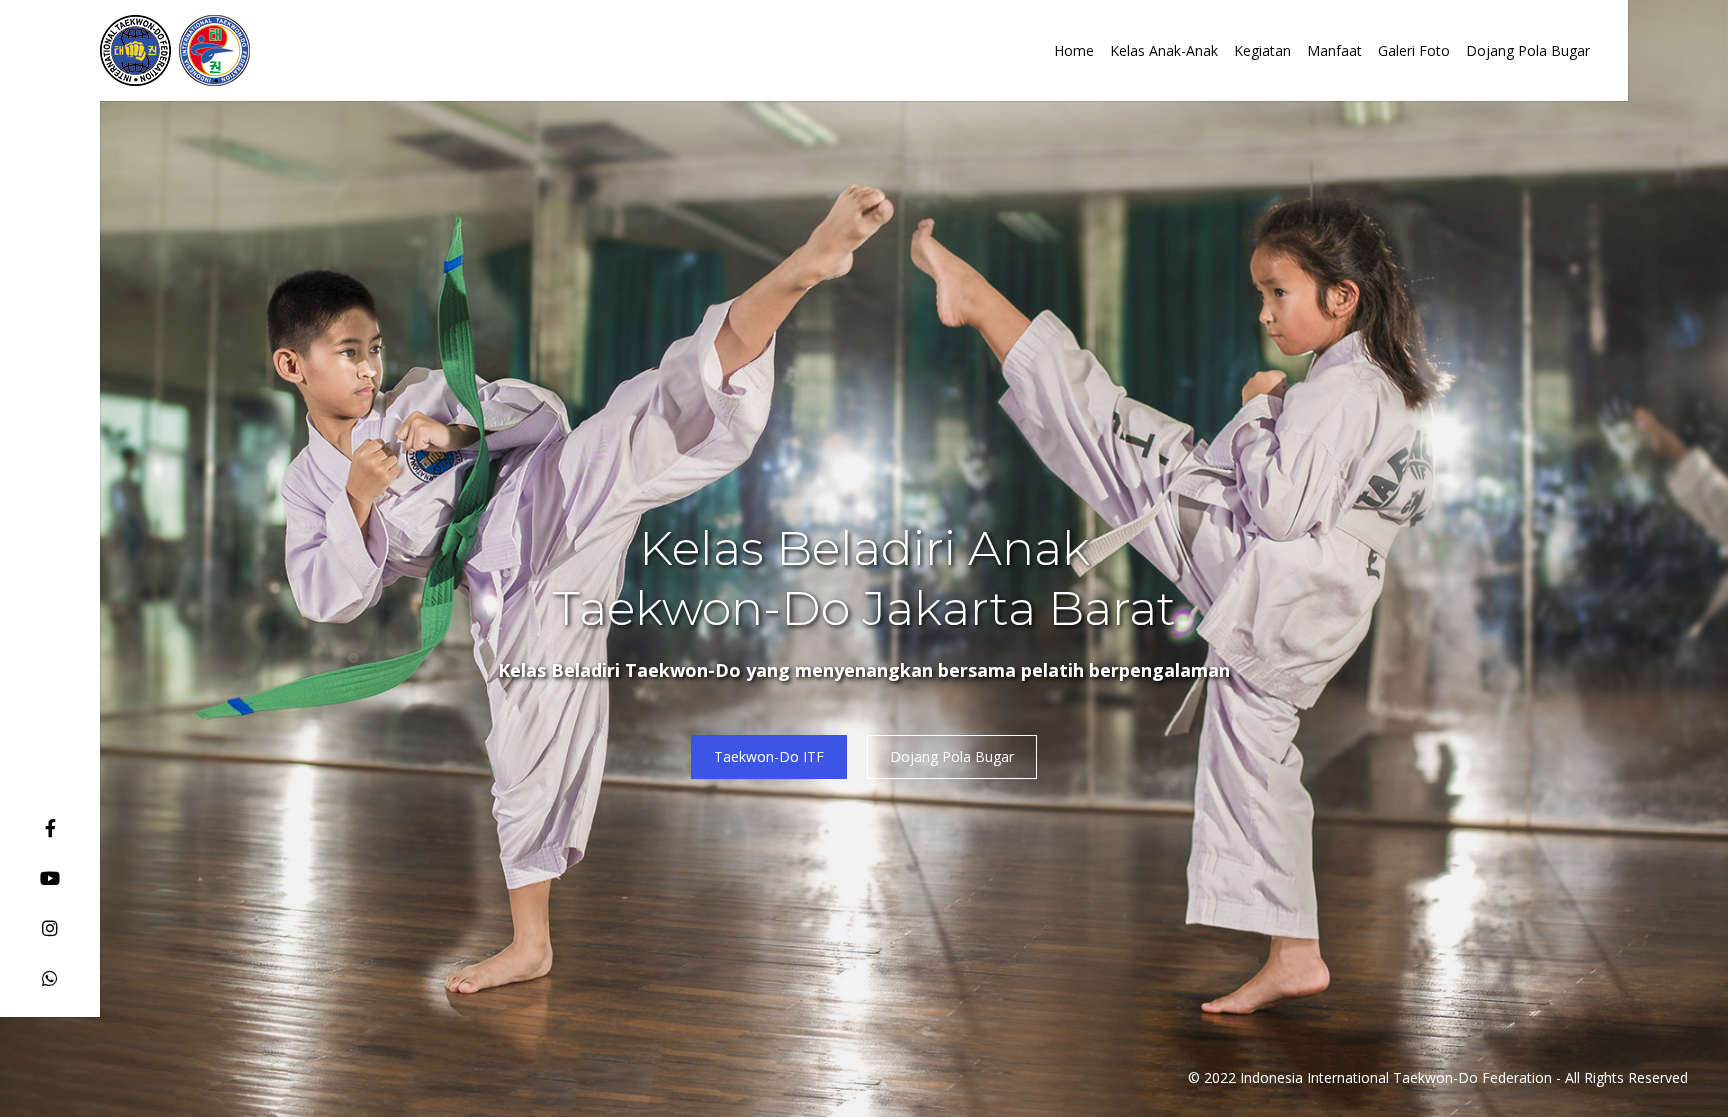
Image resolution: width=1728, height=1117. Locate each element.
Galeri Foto (1414, 50)
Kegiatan (1262, 50)
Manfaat (1334, 50)
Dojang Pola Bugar (1528, 50)
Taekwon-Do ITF (769, 756)
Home (1074, 50)
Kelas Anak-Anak (1164, 50)
